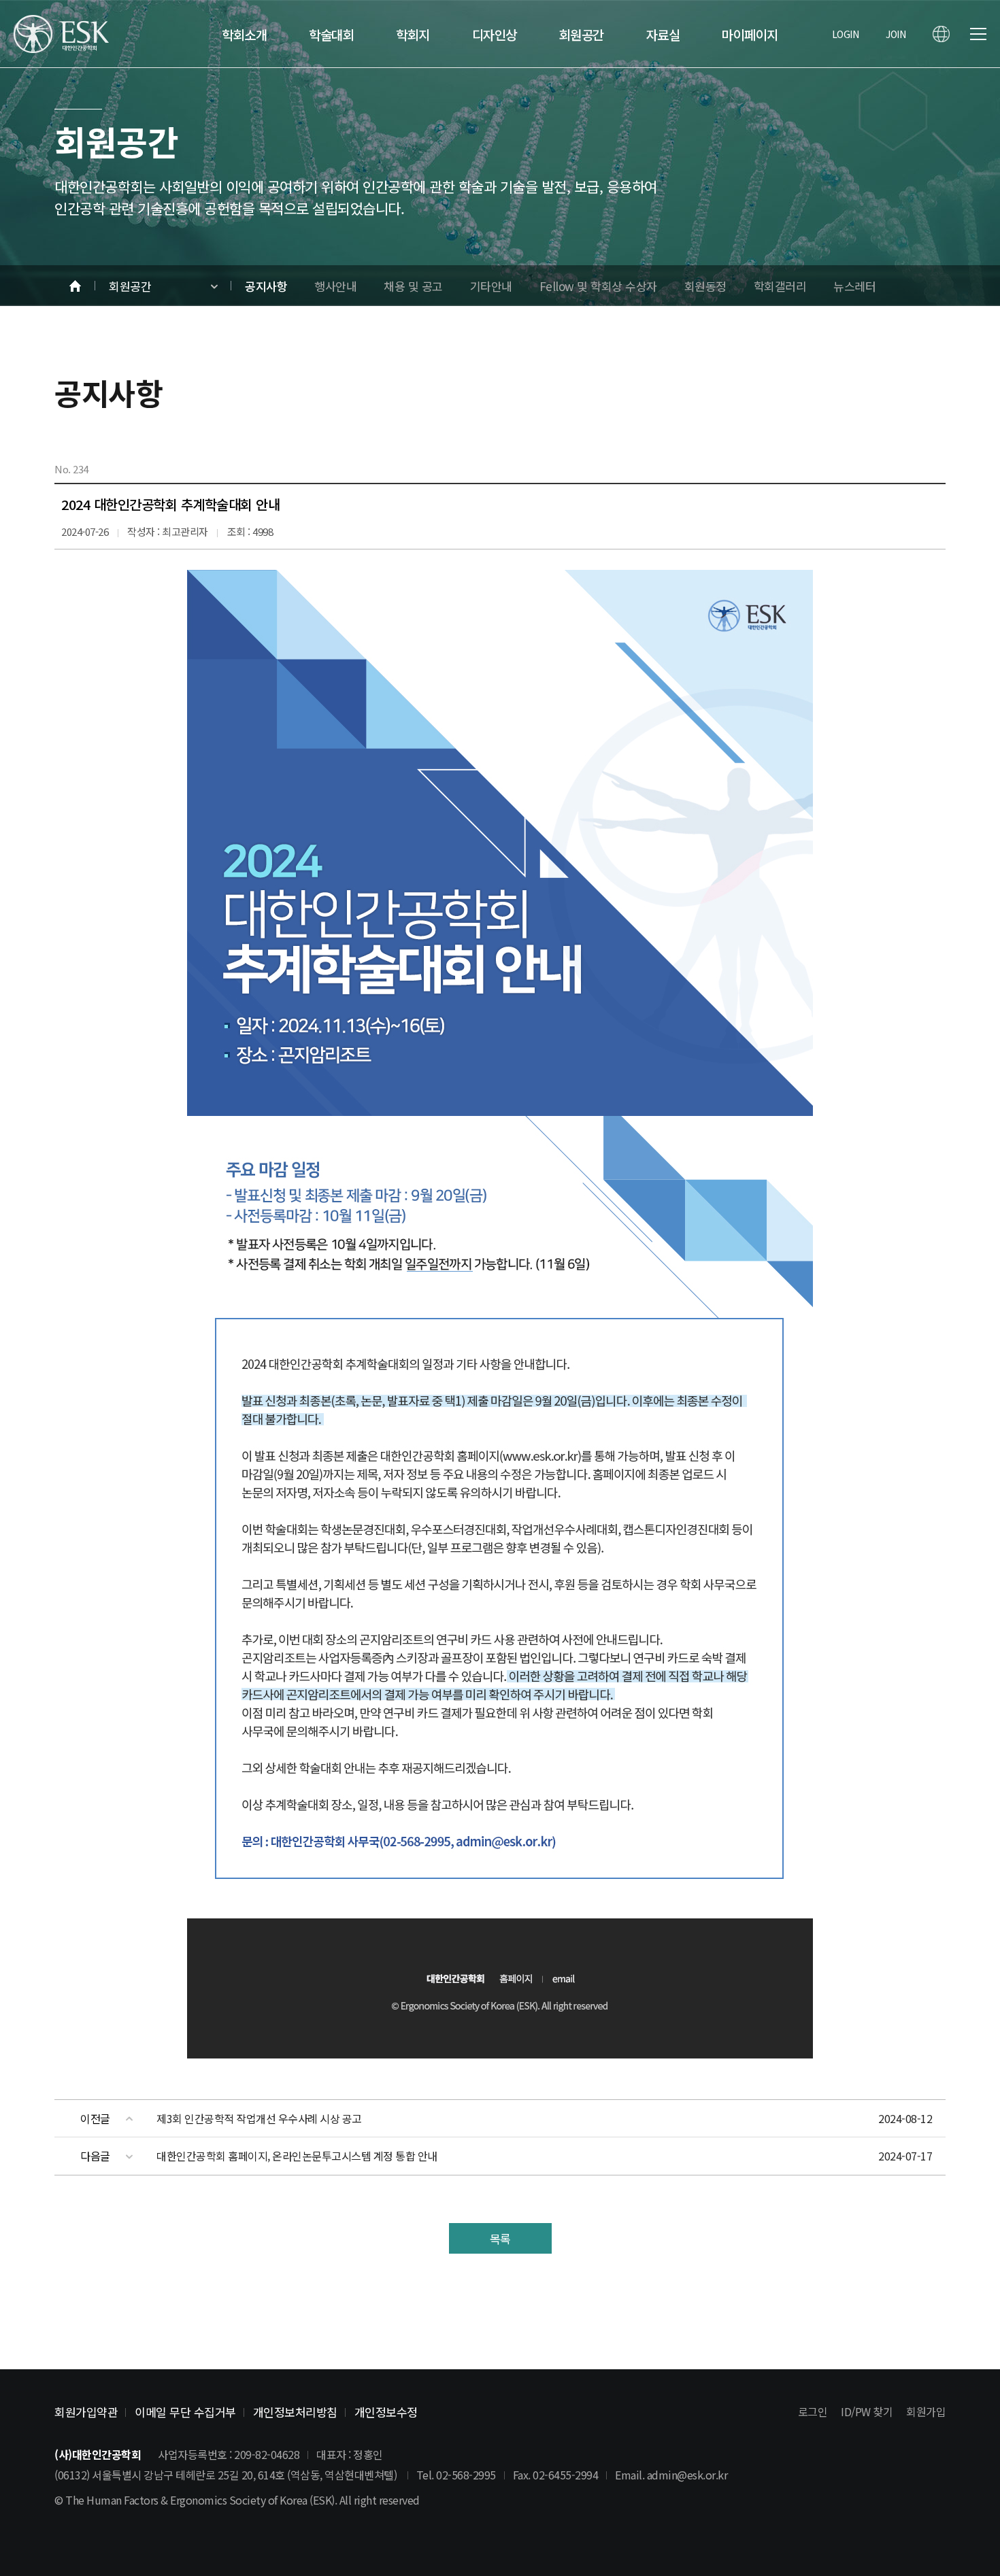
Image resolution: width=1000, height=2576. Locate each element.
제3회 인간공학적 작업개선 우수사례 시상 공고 (259, 2118)
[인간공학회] (61, 34)
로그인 (813, 2411)
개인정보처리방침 (295, 2412)
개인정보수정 (386, 2412)
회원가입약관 (86, 2412)
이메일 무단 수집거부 (185, 2412)
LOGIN (846, 34)
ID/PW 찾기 (867, 2411)
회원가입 (926, 2411)
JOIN (896, 34)
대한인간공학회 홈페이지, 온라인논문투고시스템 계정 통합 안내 (297, 2156)
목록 (500, 2238)
